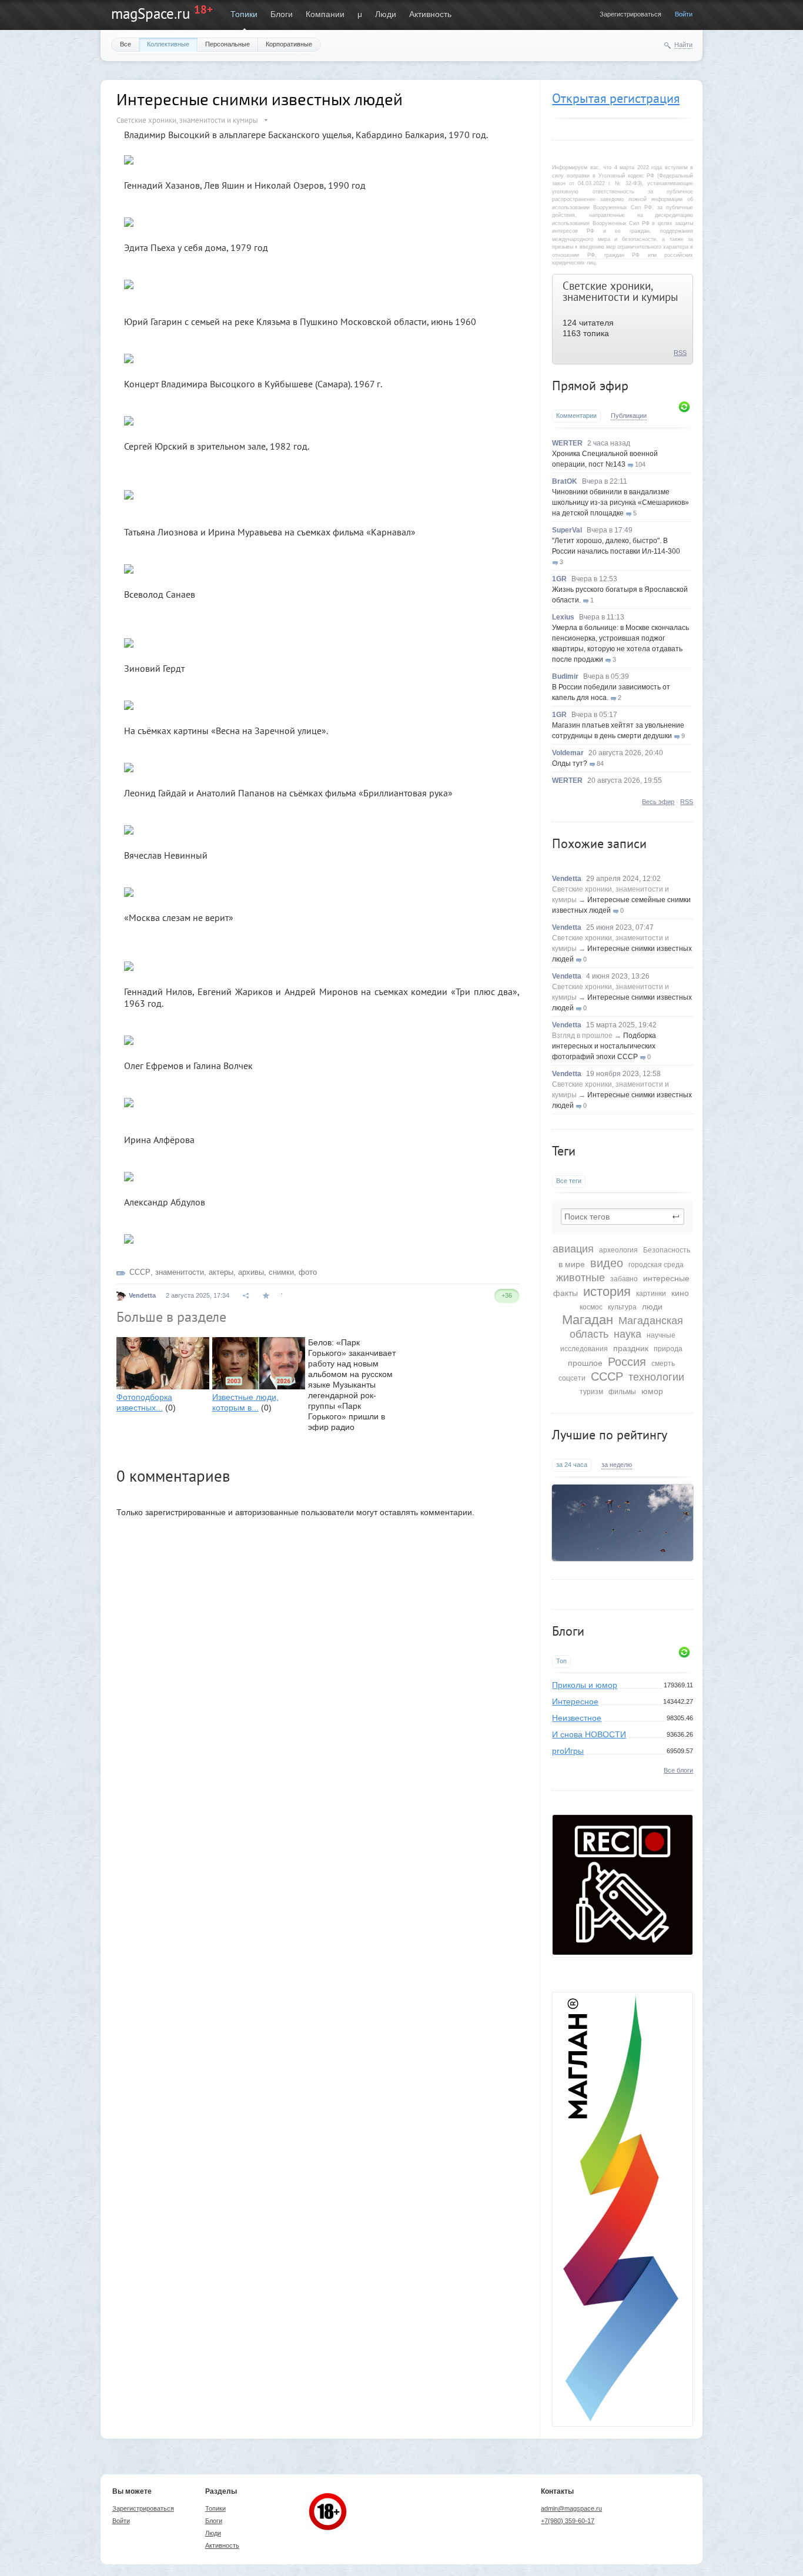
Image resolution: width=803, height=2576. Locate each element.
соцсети (572, 1378)
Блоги (282, 14)
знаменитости (180, 1272)
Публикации (629, 416)
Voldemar (568, 753)
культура (622, 1307)
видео (607, 1263)
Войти (684, 14)
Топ (561, 1661)
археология (618, 1250)
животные (580, 1278)
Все (126, 44)
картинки (651, 1294)
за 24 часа (572, 1465)
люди (652, 1307)
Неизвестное (577, 1718)
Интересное (575, 1701)
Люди (386, 14)
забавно (624, 1279)
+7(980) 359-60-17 (568, 2521)
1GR (559, 579)
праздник (631, 1348)
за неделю (617, 1465)
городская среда (656, 1265)
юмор (652, 1391)
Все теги (569, 1181)
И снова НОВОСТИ (589, 1734)
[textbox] (623, 1217)
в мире (572, 1264)
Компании (325, 14)
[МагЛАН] (623, 1952)
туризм (591, 1392)
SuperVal (567, 530)
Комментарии (576, 416)
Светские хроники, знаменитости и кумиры (620, 291)
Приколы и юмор (585, 1685)
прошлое (585, 1363)
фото (308, 1272)
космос (591, 1307)
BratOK (565, 481)
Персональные (227, 44)
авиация (573, 1249)
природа (668, 1349)
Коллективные (168, 44)
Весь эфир (658, 802)
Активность (430, 14)
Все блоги (678, 1770)
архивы (251, 1272)
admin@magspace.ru (571, 2508)
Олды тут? (570, 763)
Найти (683, 45)
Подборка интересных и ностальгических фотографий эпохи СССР (604, 1046)
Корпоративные (289, 44)
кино (680, 1293)
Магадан (588, 1320)
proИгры (568, 1751)
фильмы (622, 1392)
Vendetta (567, 879)
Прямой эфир (590, 386)
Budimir (565, 676)
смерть (663, 1364)
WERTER (567, 443)
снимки (281, 1272)
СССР (607, 1376)
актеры (221, 1272)
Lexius (563, 617)
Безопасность (667, 1250)
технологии (656, 1377)
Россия (627, 1362)
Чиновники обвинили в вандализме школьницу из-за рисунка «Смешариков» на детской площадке (620, 503)
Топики (244, 14)
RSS (680, 353)
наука (628, 1334)
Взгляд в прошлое (582, 1036)
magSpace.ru (150, 14)
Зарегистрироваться (630, 14)
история (607, 1292)
